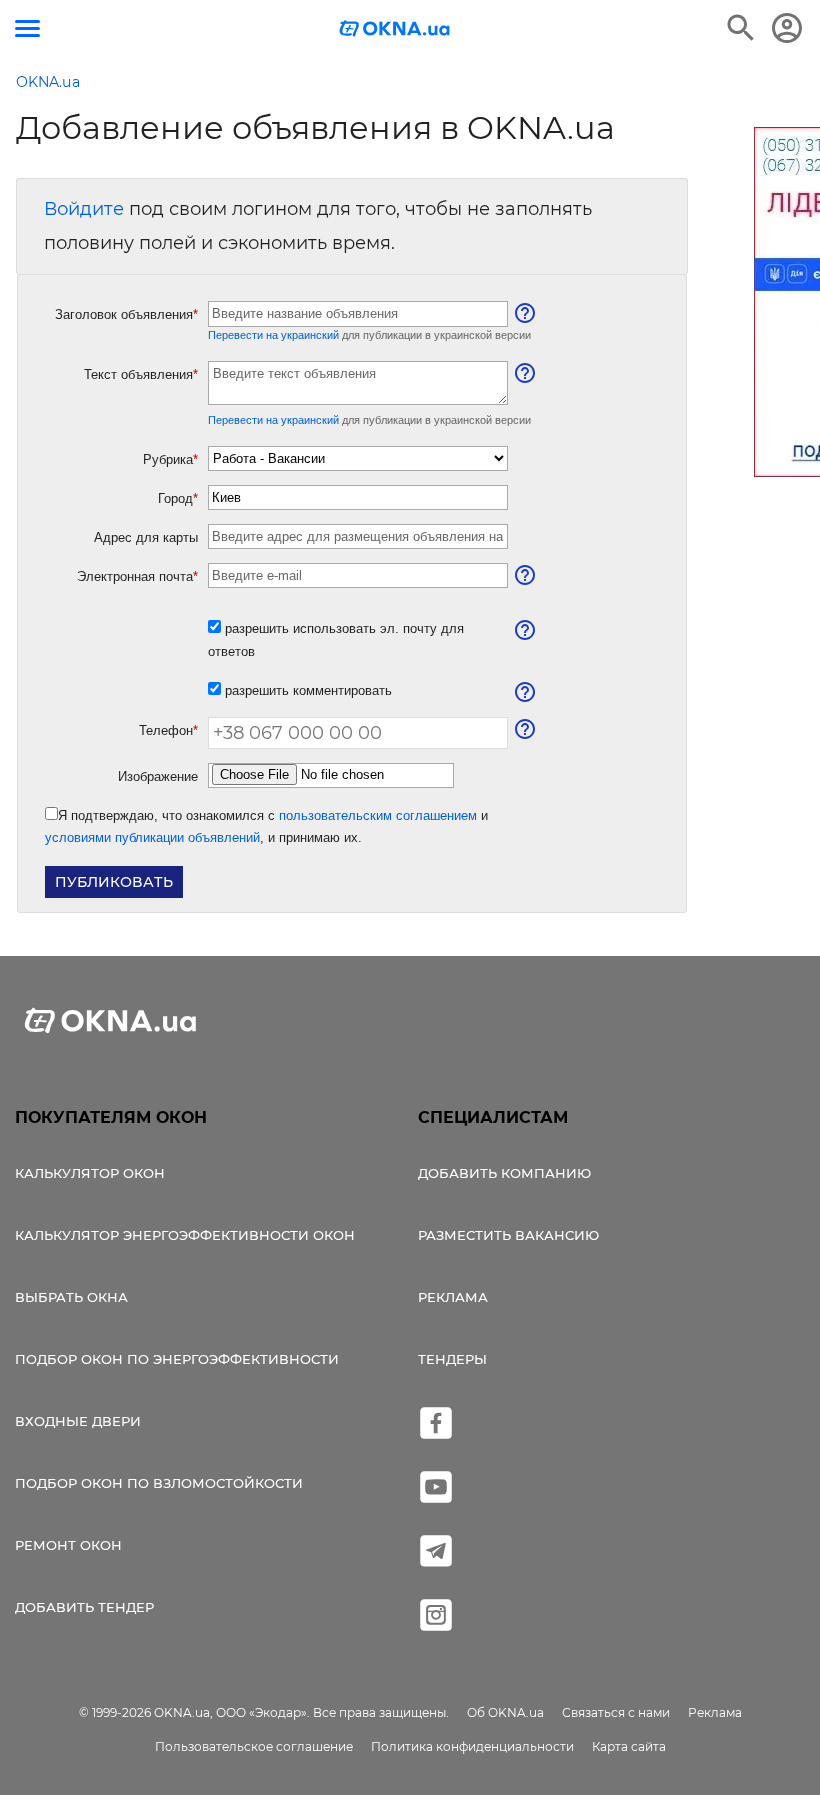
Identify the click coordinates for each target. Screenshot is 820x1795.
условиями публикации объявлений (152, 837)
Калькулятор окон (90, 1173)
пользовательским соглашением (378, 815)
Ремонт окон (68, 1545)
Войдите (84, 209)
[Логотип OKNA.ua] (395, 30)
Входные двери (78, 1421)
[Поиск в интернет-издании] (741, 28)
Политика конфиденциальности (472, 1746)
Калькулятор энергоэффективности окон (185, 1235)
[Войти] (787, 28)
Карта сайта (629, 1746)
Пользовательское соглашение (254, 1746)
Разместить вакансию (508, 1235)
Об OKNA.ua (505, 1712)
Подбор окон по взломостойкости (159, 1483)
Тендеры (452, 1359)
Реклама (453, 1297)
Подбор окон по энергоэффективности (177, 1359)
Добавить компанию (504, 1173)
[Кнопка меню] (27, 28)
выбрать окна (71, 1297)
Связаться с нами (616, 1712)
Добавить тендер (84, 1607)
